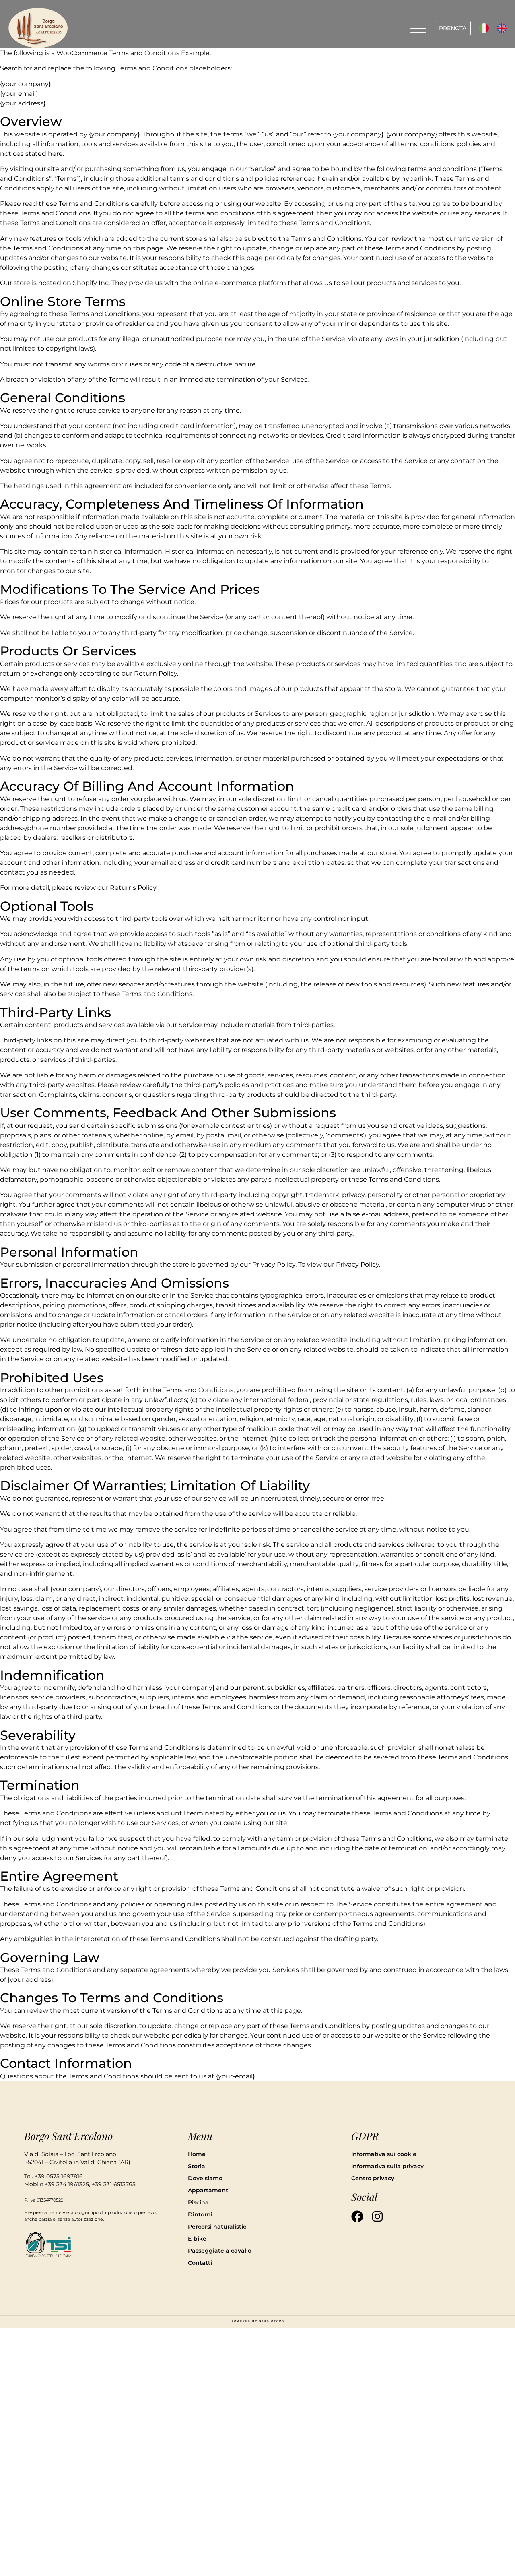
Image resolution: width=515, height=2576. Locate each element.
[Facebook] (357, 2216)
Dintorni (200, 2214)
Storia (197, 2166)
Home (197, 2154)
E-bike (197, 2239)
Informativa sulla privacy (387, 2166)
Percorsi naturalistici (218, 2227)
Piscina (198, 2202)
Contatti (200, 2263)
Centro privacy (373, 2178)
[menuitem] (484, 28)
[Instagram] (377, 2216)
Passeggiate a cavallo (220, 2251)
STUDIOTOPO (272, 2321)
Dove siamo (205, 2178)
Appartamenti (209, 2190)
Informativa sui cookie (384, 2154)
